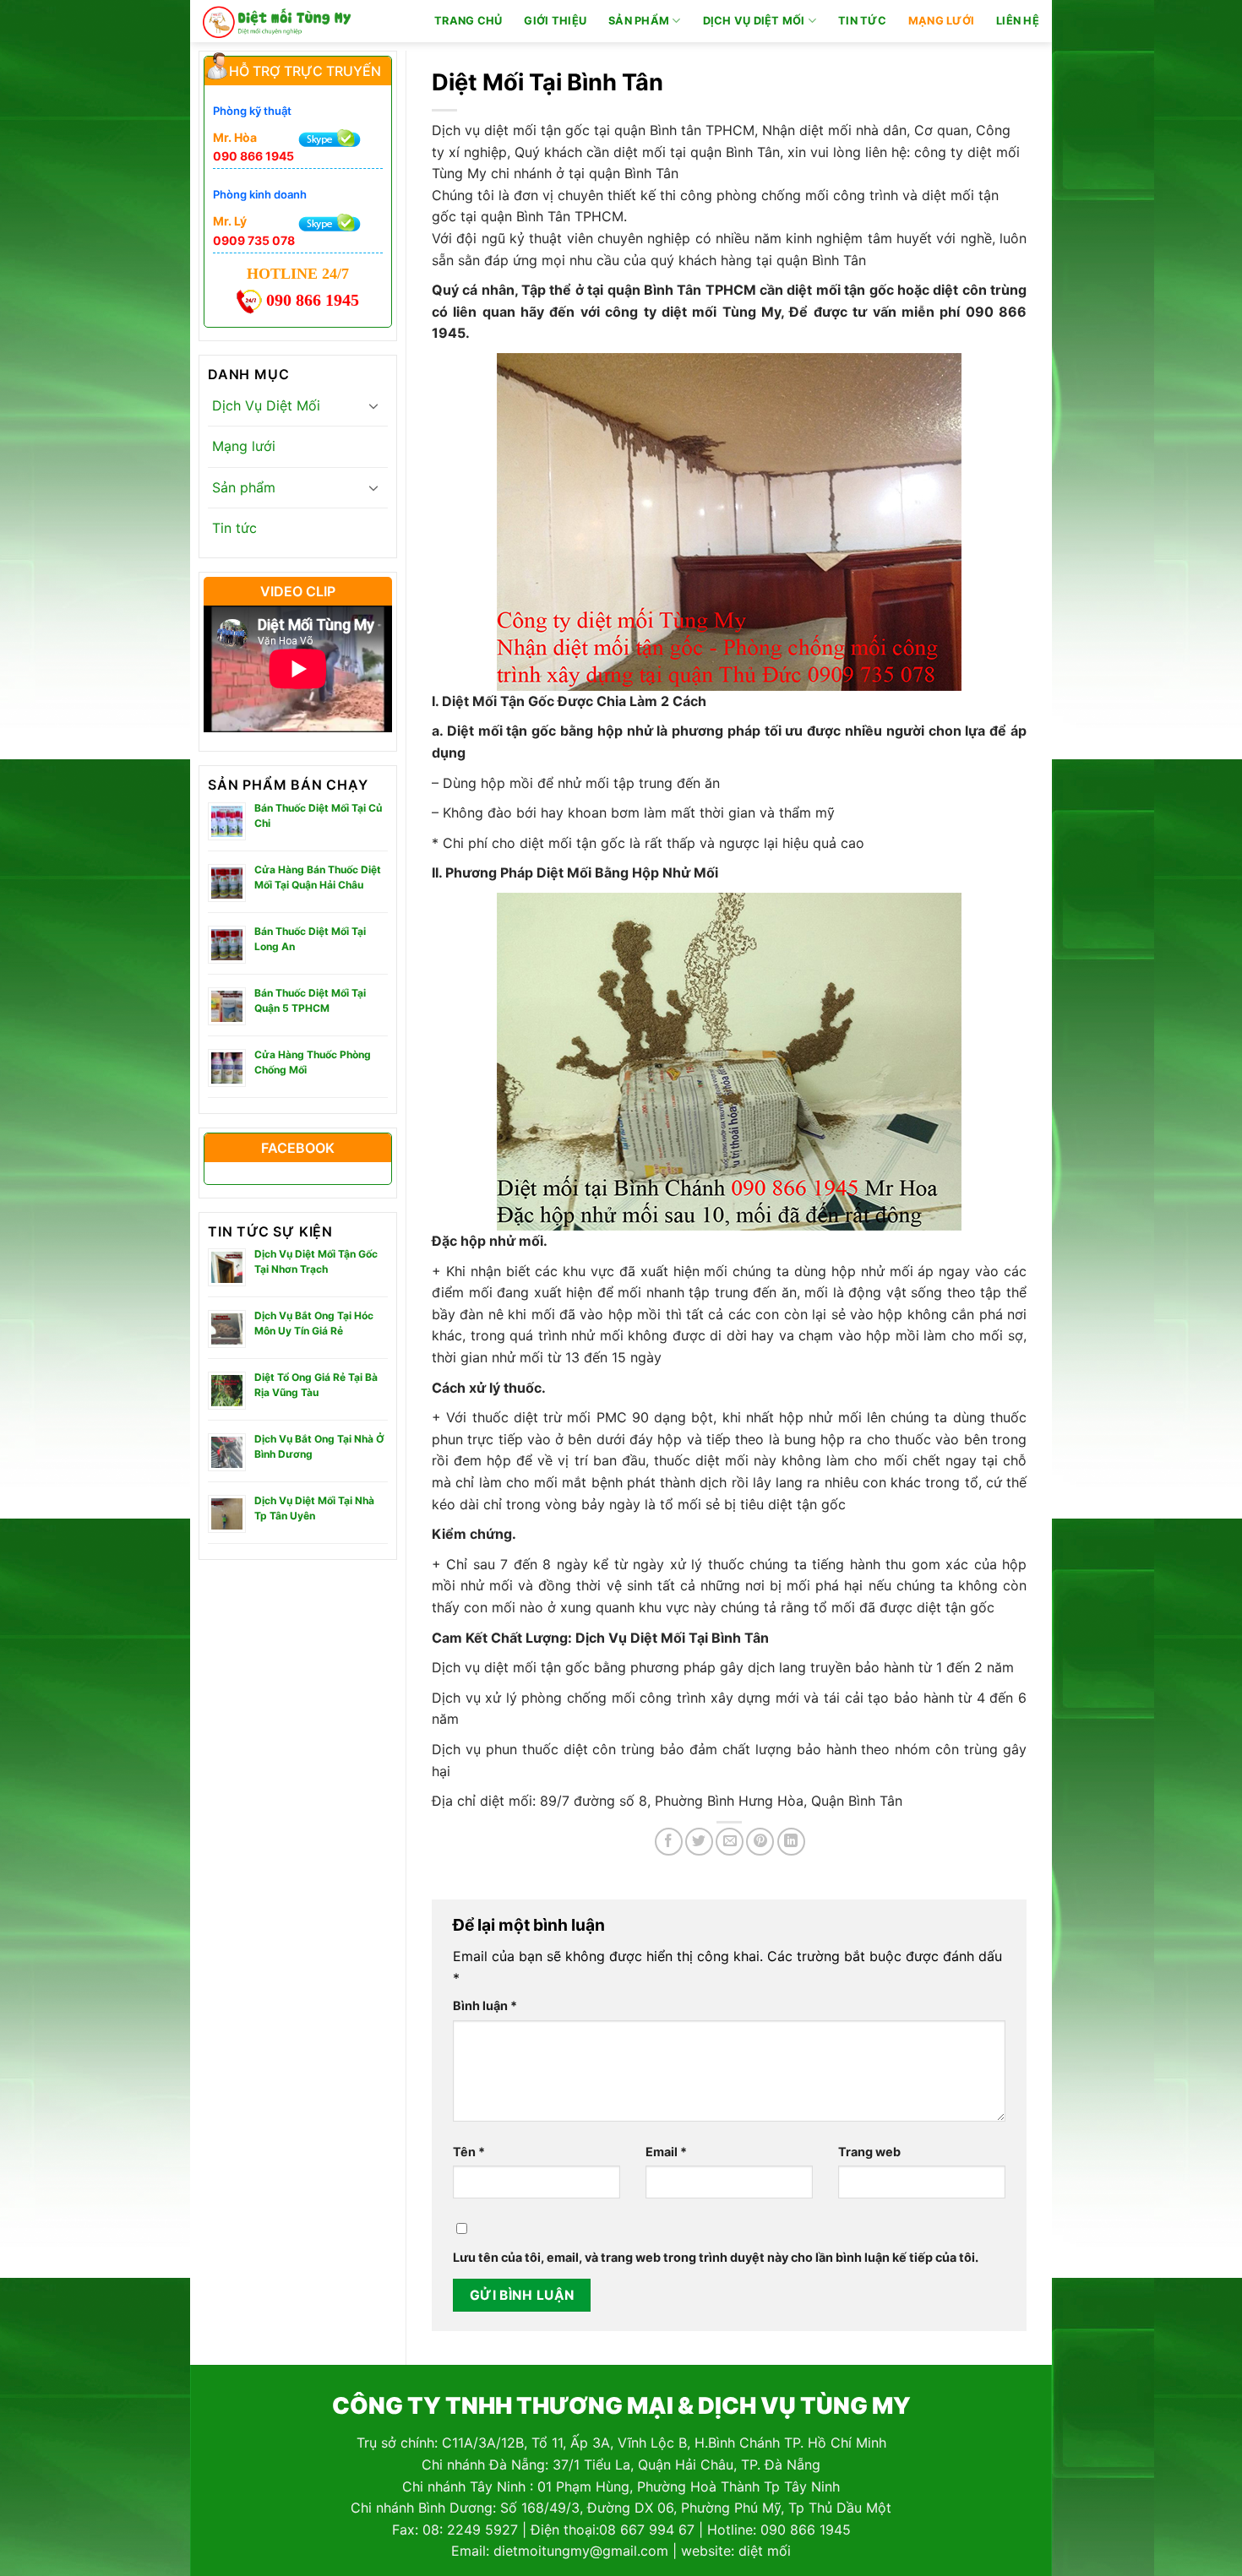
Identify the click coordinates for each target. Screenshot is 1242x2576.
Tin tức (862, 21)
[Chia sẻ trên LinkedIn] (791, 1842)
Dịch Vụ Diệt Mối (754, 21)
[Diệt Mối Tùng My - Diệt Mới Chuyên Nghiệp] (277, 21)
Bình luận (485, 2005)
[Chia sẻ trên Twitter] (699, 1842)
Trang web (869, 2152)
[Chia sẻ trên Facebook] (669, 1842)
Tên (469, 2152)
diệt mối (765, 2551)
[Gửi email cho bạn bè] (730, 1842)
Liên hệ (1018, 21)
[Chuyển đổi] (373, 405)
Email (666, 2152)
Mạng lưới (941, 21)
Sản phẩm (639, 21)
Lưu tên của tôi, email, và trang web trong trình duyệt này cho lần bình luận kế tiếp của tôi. (716, 2257)
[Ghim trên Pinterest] (760, 1842)
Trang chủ (468, 21)
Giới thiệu (555, 21)
